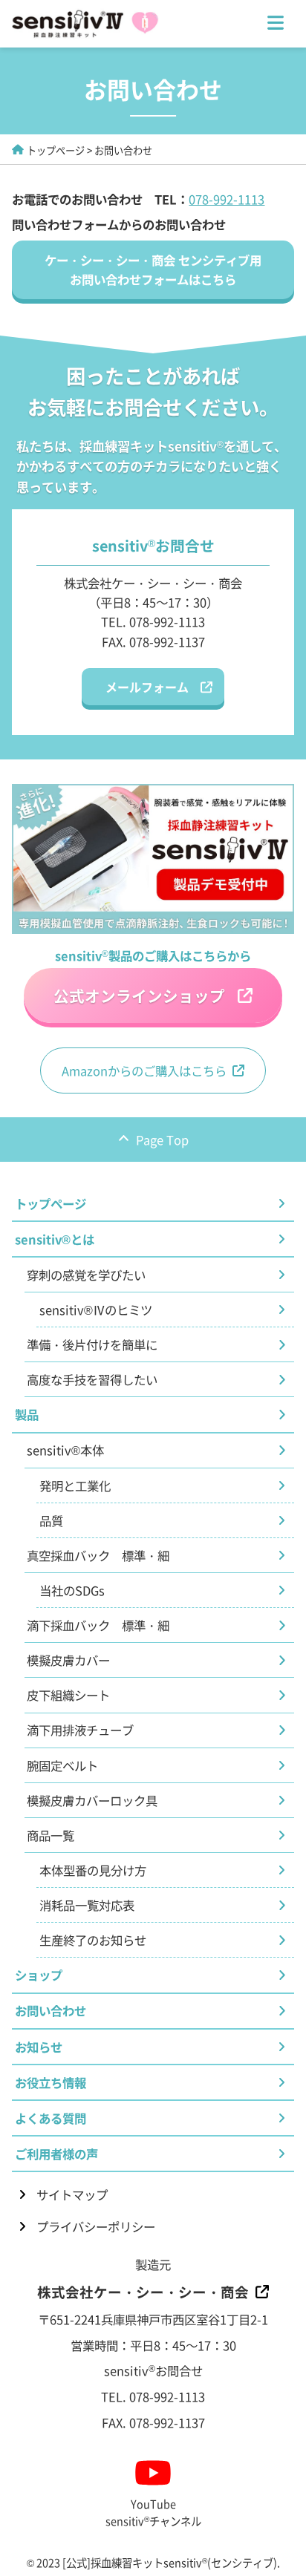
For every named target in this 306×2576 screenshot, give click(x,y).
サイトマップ (72, 2194)
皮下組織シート (68, 1695)
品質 (51, 1520)
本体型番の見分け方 (93, 1870)
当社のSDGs (72, 1590)
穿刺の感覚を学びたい (86, 1275)
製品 (27, 1414)
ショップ (39, 1975)
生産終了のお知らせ (93, 1940)
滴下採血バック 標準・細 (98, 1625)
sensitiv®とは (55, 1239)
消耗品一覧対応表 (87, 1905)
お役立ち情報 (51, 2082)
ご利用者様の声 (56, 2154)
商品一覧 (51, 1835)
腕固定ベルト (62, 1765)
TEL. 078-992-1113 (153, 621)
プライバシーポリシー (96, 2226)
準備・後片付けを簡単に (92, 1344)
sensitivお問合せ (153, 2370)
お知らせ (39, 2047)
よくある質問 (51, 2118)
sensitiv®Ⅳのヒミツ (96, 1310)
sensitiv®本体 (65, 1450)
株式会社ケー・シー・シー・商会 (143, 2291)
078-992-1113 (227, 199)
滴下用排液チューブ (80, 1730)
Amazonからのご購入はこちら (144, 1070)
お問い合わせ (51, 2010)
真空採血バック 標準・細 (98, 1555)
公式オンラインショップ (139, 996)
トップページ (56, 150)
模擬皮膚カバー (68, 1660)
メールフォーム (147, 687)
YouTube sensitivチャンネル (153, 2512)
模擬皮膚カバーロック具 (92, 1800)
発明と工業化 (75, 1485)
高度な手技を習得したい (92, 1379)
